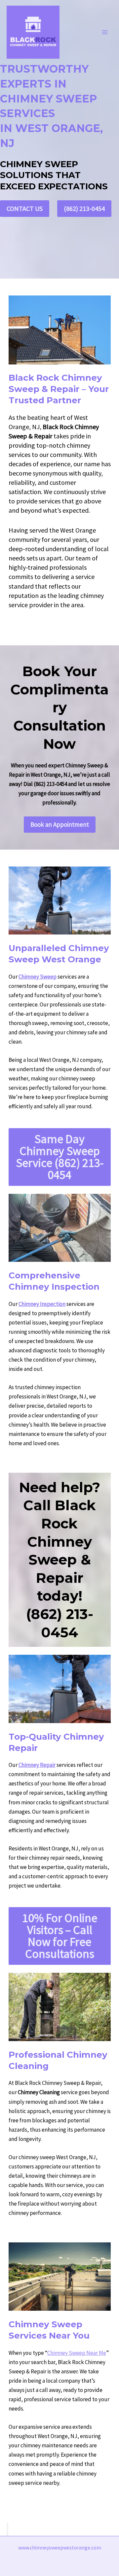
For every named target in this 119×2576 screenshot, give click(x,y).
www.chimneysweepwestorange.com (60, 2547)
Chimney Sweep (38, 977)
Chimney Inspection (42, 1304)
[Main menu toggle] (105, 32)
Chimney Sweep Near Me (77, 2353)
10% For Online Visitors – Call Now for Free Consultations (60, 1936)
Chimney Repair (37, 1765)
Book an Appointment (60, 824)
